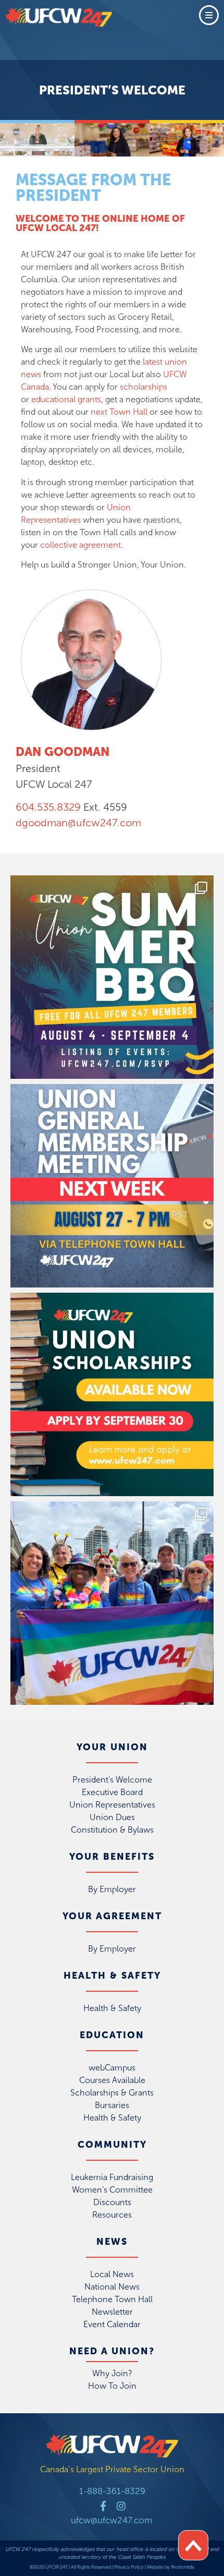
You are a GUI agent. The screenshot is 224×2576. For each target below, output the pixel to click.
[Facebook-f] (103, 2506)
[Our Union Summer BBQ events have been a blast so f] (112, 977)
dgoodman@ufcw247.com (78, 823)
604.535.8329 (48, 807)
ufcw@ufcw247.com (112, 2520)
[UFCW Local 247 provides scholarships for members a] (112, 1394)
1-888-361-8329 (112, 2491)
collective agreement (80, 545)
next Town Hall (119, 412)
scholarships (144, 387)
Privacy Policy (129, 2567)
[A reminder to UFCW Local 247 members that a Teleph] (112, 1186)
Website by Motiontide (171, 2567)
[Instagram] (121, 2506)
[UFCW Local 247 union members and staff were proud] (112, 1603)
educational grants (66, 399)
